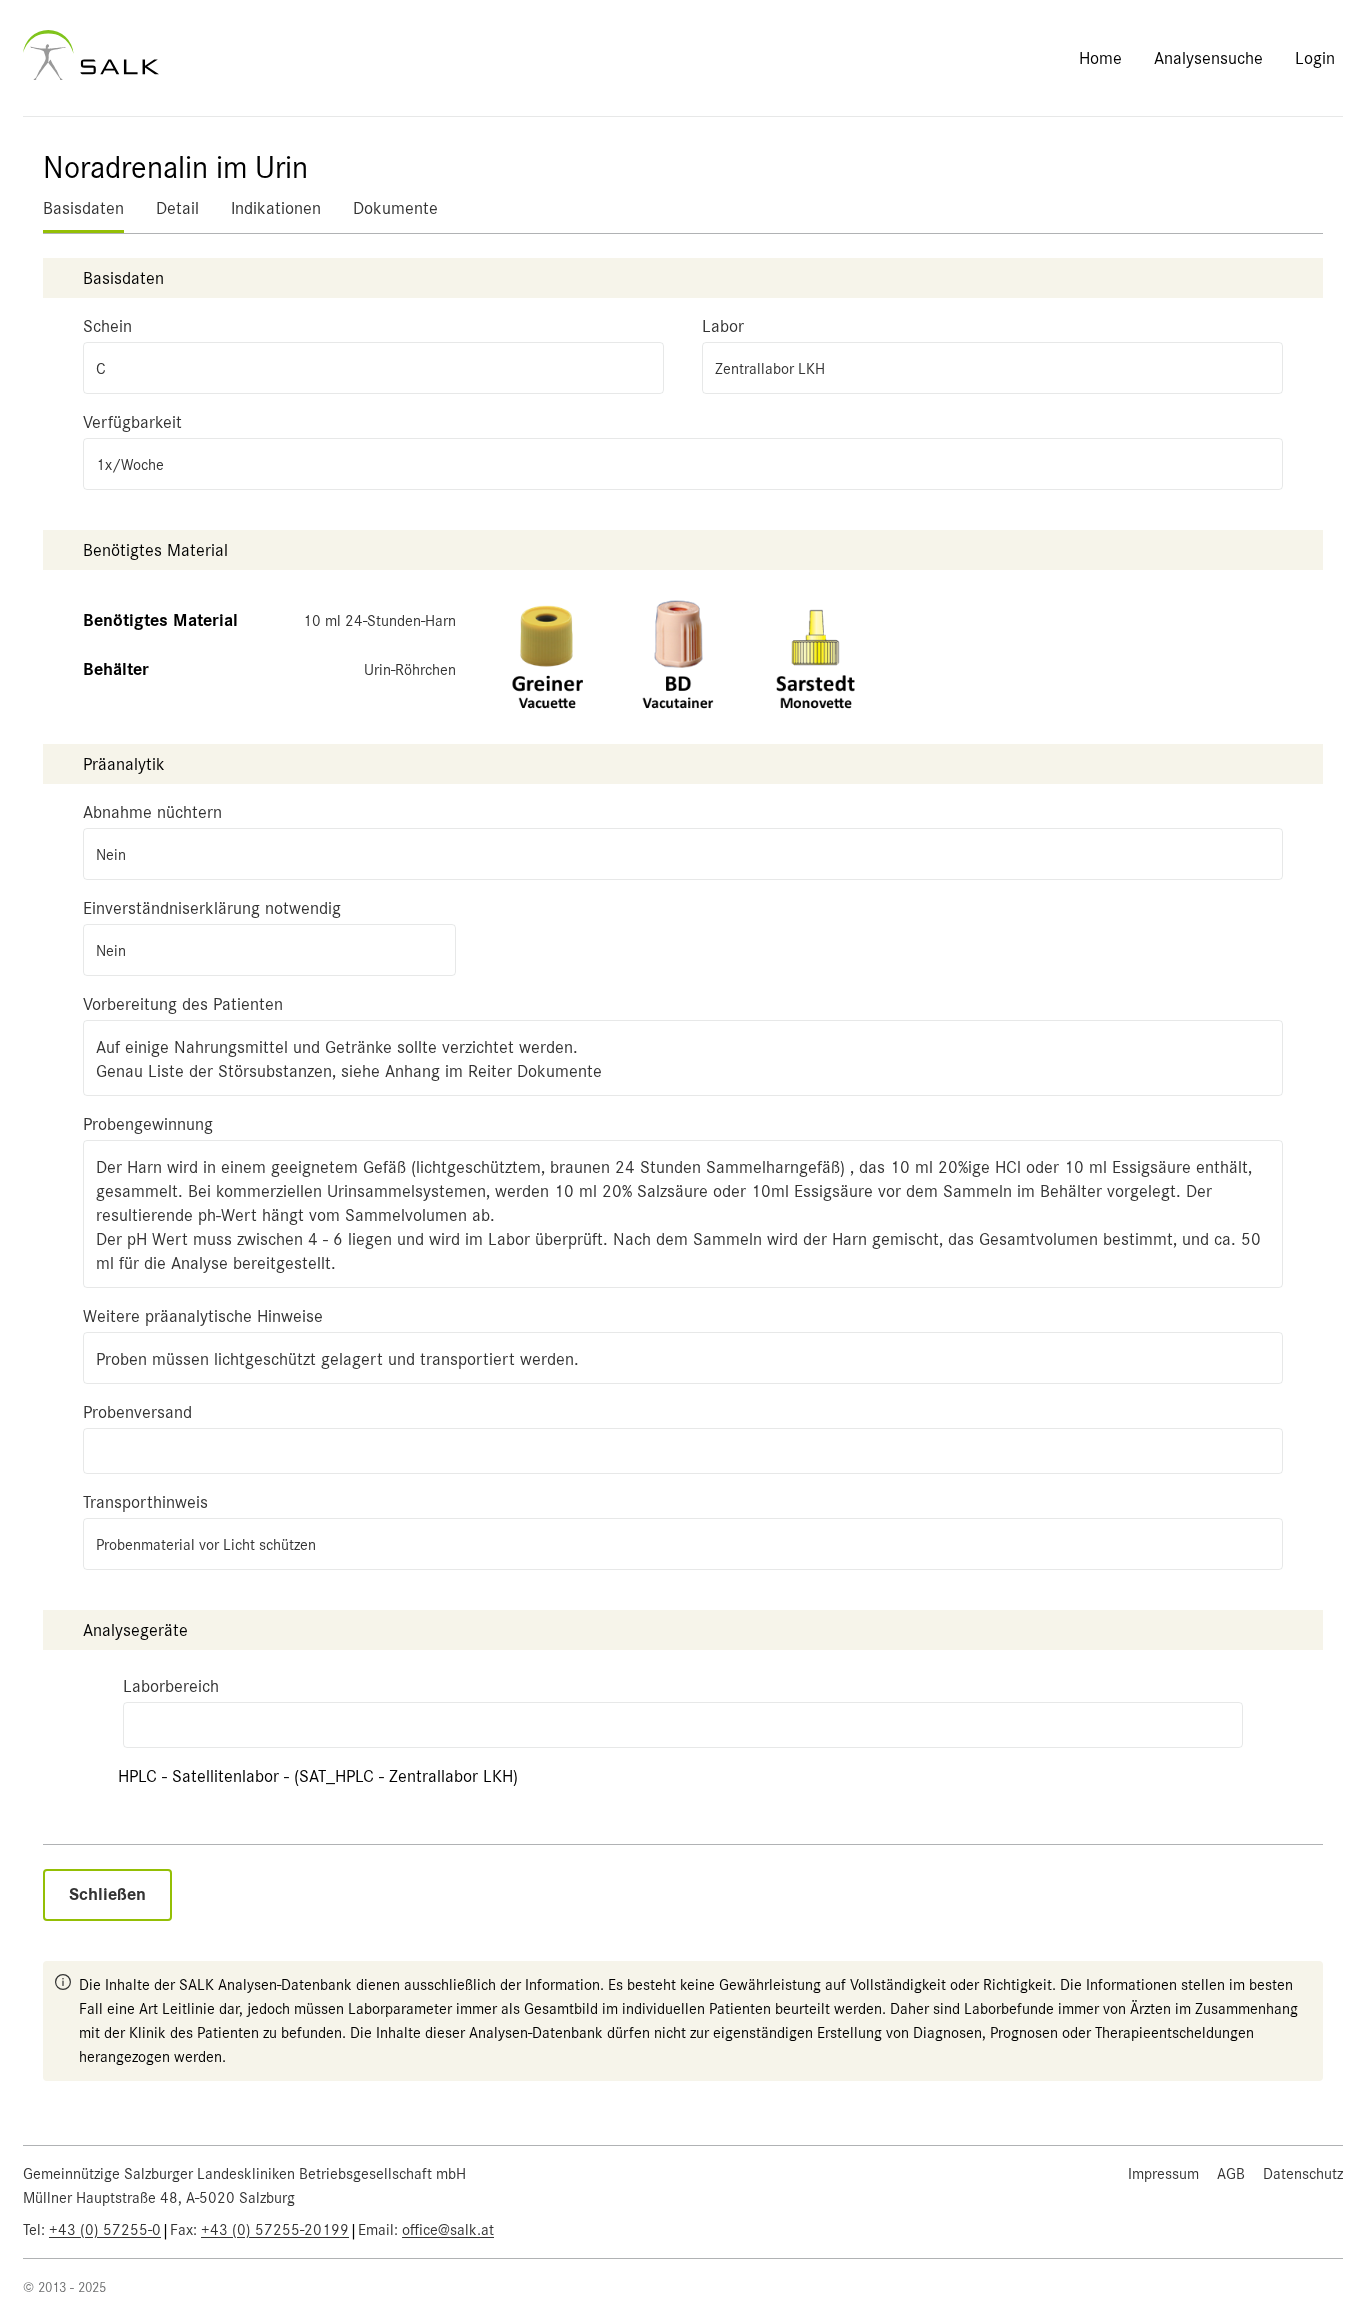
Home (1100, 58)
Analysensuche (1208, 58)
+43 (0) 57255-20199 (275, 2230)
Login (1315, 58)
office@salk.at (448, 2230)
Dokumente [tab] (395, 208)
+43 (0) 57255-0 (105, 2230)
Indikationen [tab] (276, 208)
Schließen (107, 1894)
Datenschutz (1303, 2174)
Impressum (1163, 2174)
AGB (1231, 2174)
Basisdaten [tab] (83, 208)
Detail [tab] (177, 208)
